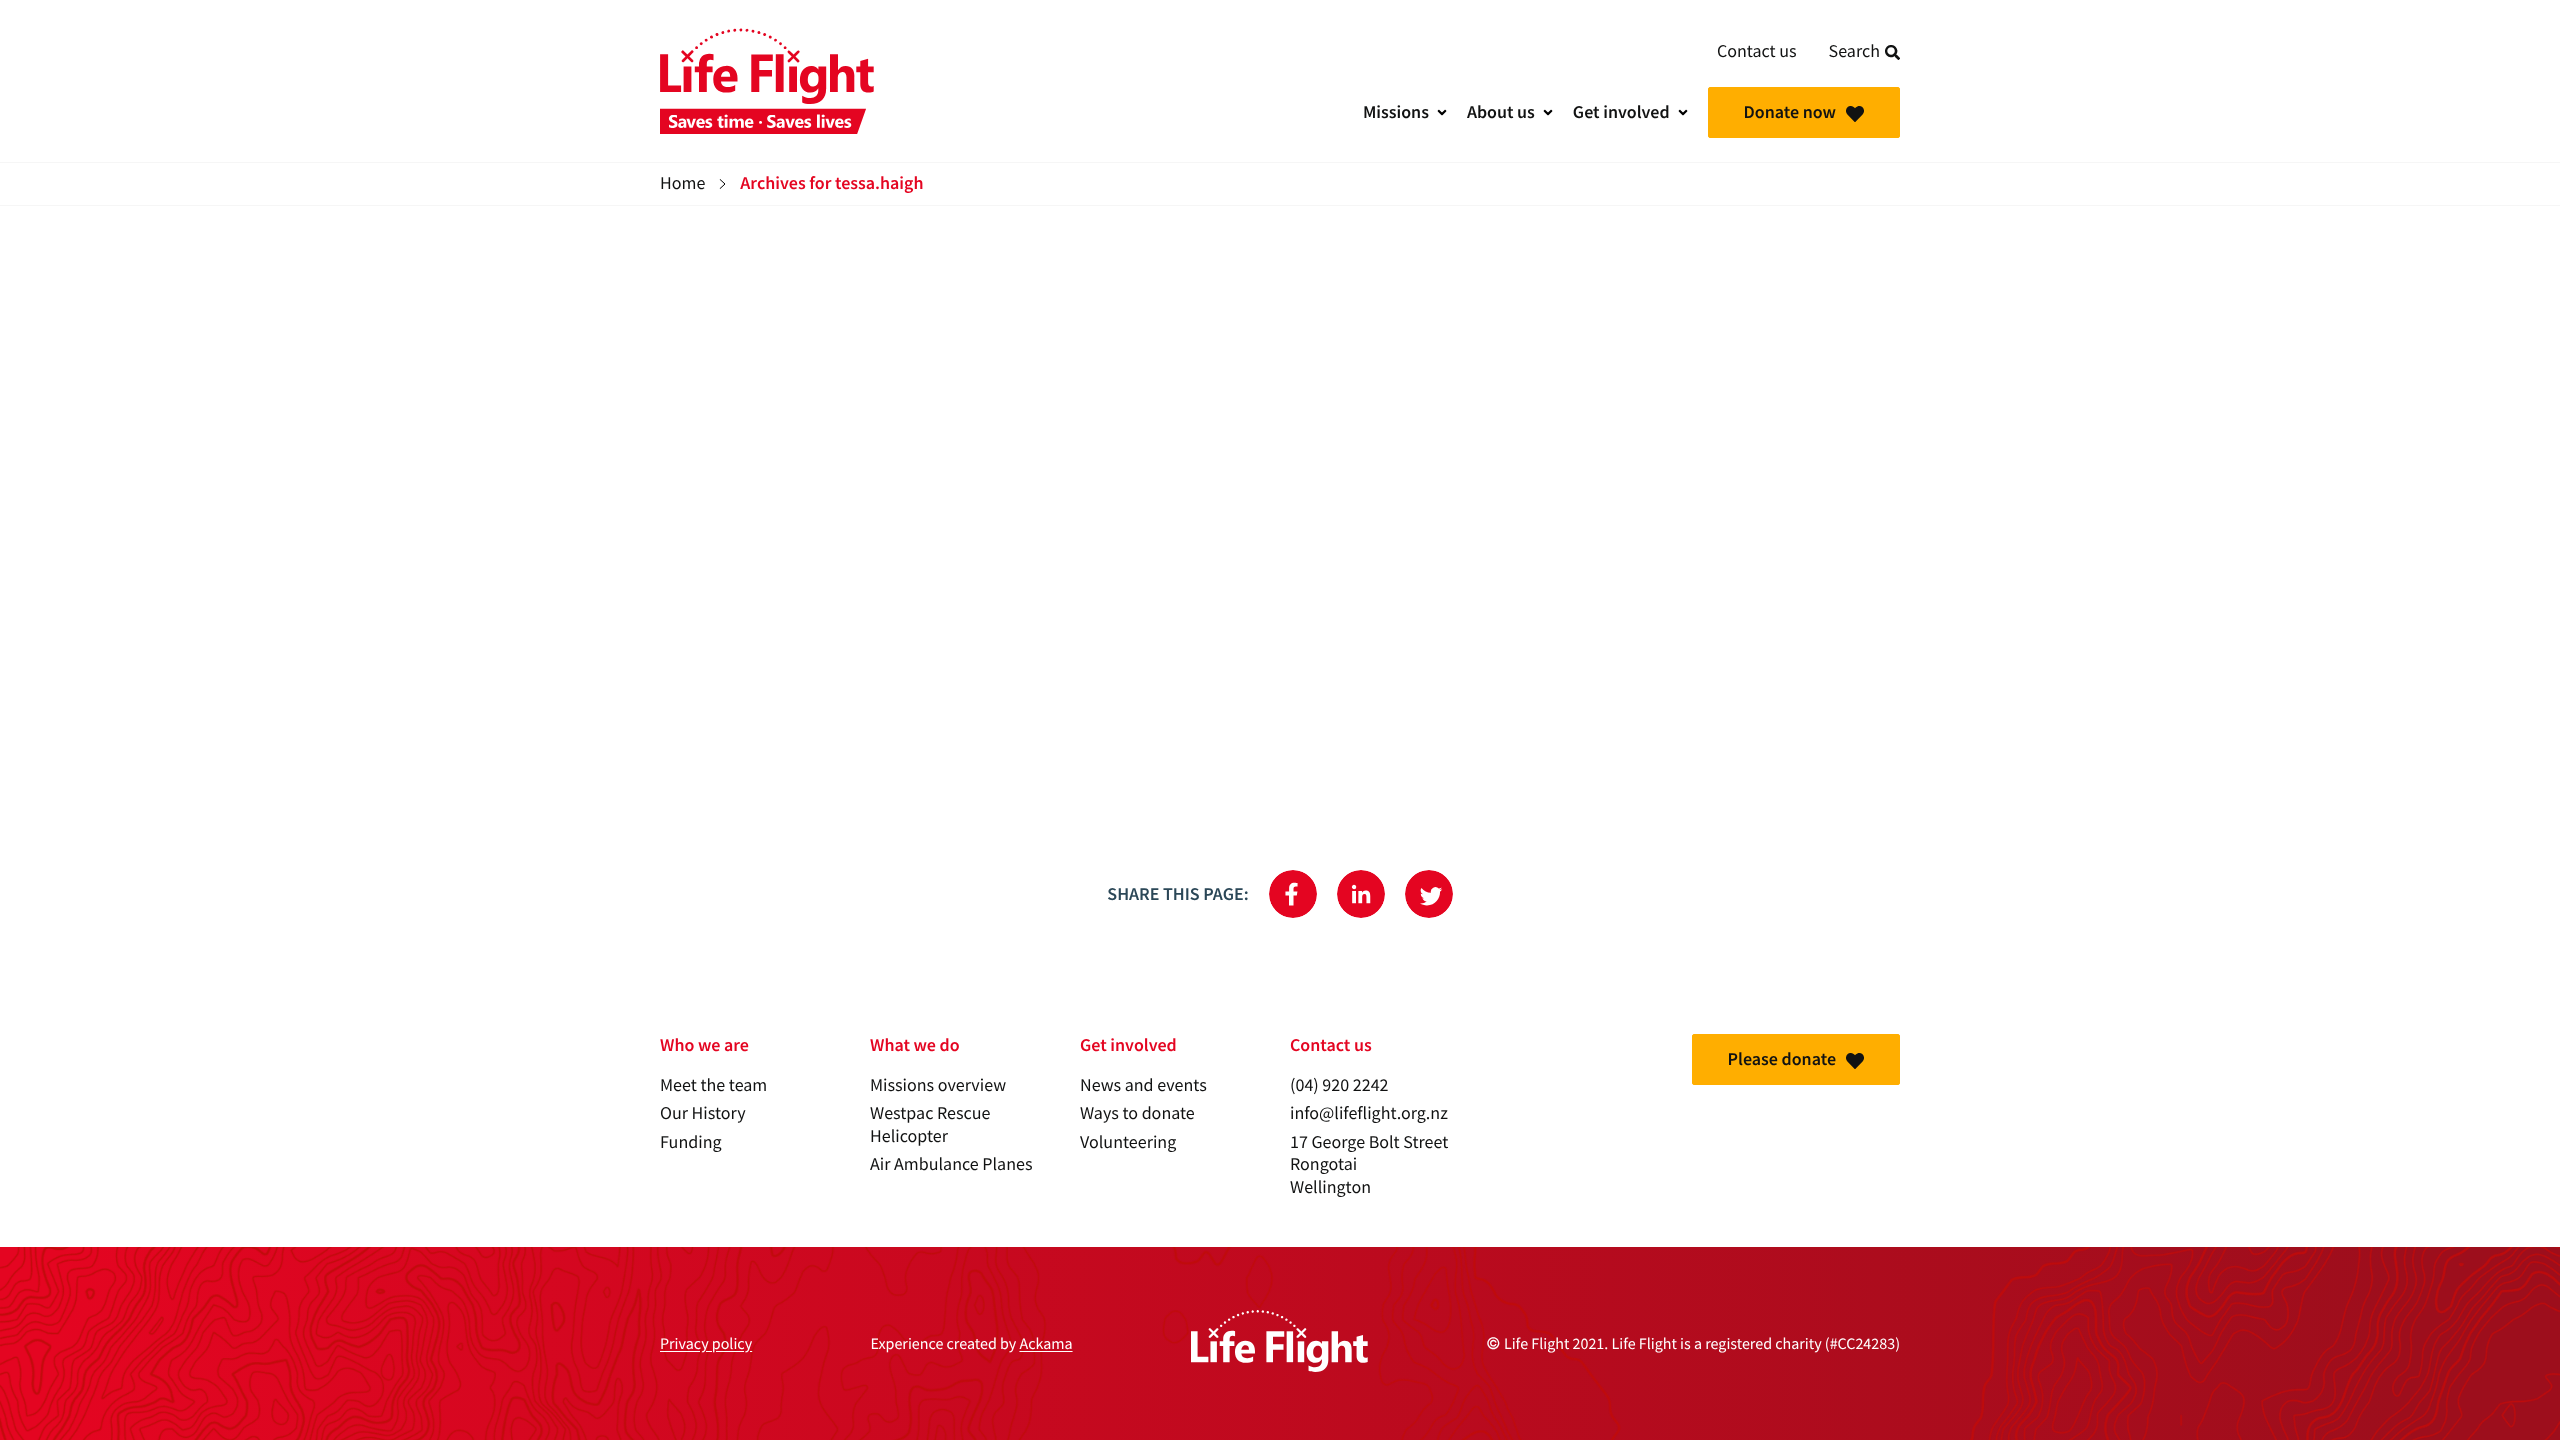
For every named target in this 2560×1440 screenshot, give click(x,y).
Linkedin (1361, 894)
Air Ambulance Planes (951, 1164)
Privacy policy (706, 1344)
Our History (703, 1113)
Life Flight (767, 81)
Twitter (1429, 894)
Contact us (1757, 51)
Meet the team (713, 1085)
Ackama (1045, 1344)
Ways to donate (1137, 1113)
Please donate (1782, 1059)
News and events (1143, 1085)
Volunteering (1128, 1142)
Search (1854, 51)
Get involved (1621, 112)
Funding (691, 1142)
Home (682, 183)
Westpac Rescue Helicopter (930, 1125)
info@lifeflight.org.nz (1369, 1113)
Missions (1396, 112)
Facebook (1293, 894)
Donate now (1790, 112)
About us (1501, 112)
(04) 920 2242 (1339, 1085)
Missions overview (938, 1085)
